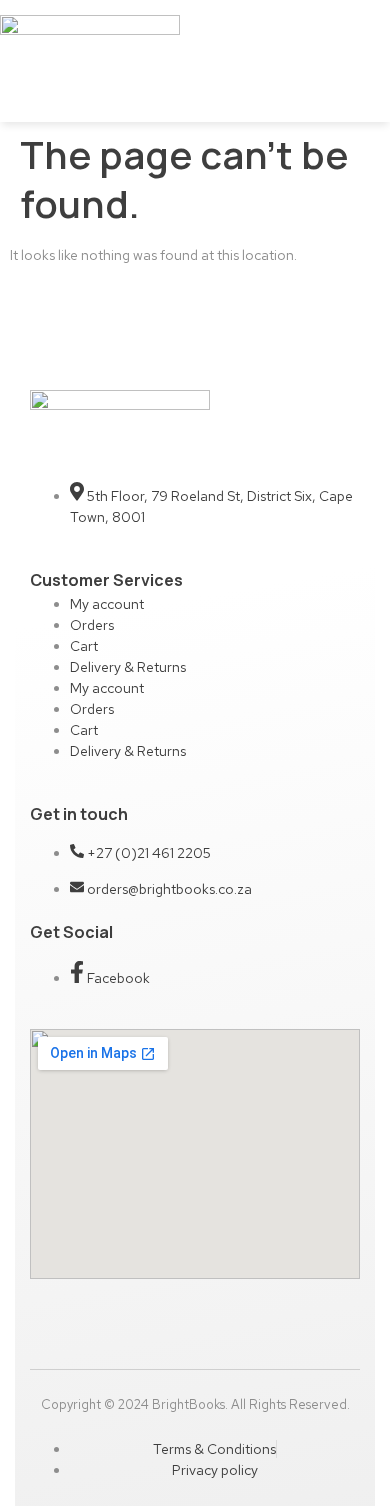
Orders (92, 625)
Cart (84, 646)
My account (107, 604)
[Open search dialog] (362, 79)
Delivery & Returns (128, 667)
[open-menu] (235, 61)
